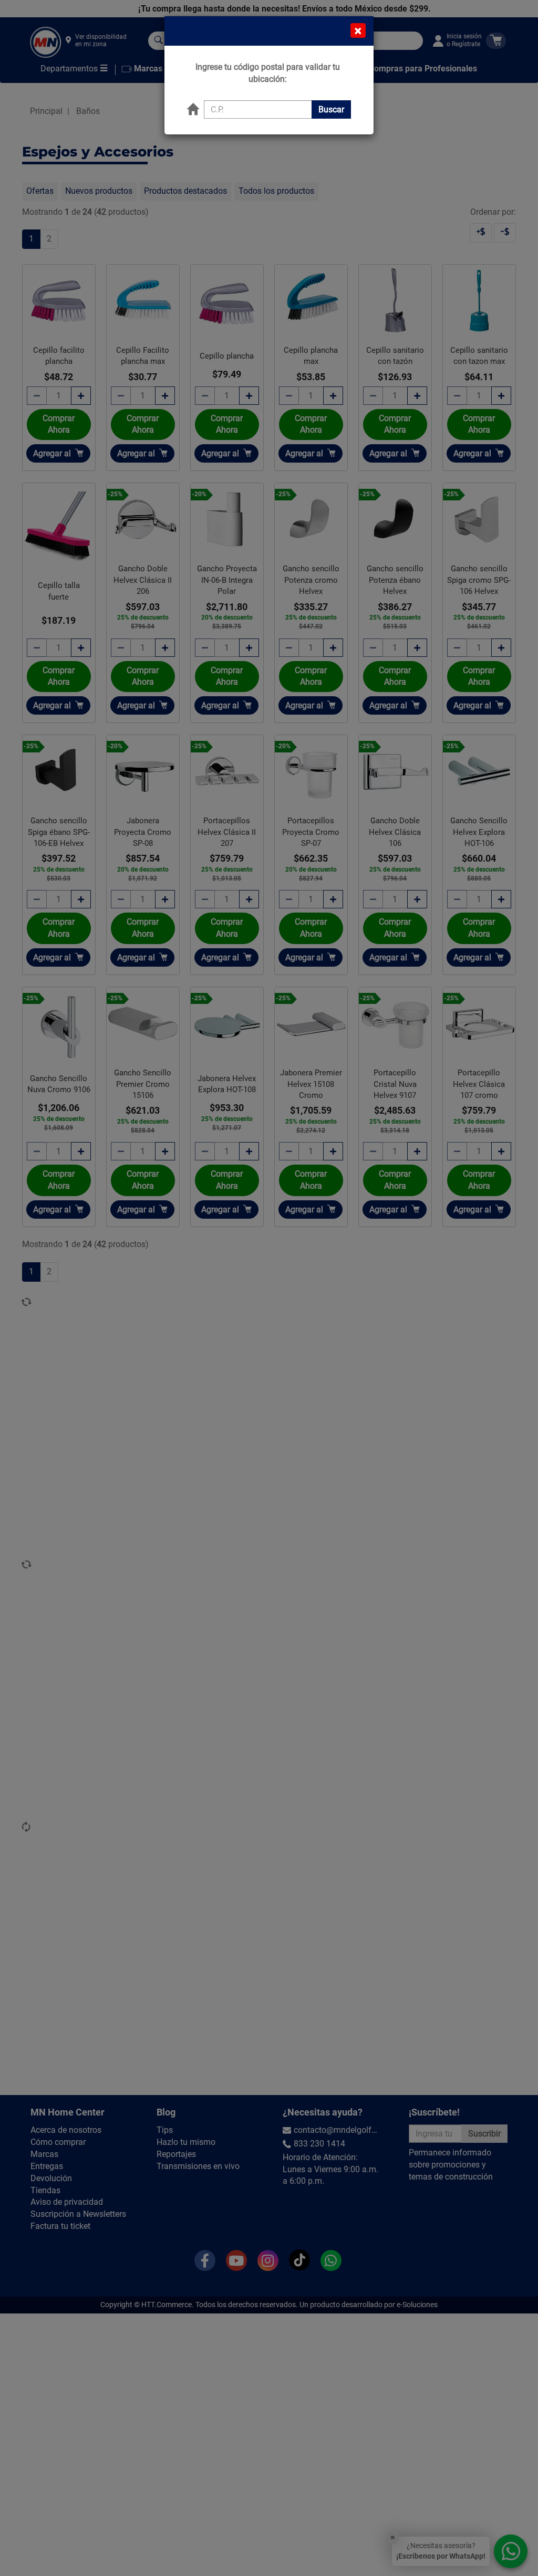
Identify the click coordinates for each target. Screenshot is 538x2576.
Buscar (331, 109)
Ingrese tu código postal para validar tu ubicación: (268, 73)
